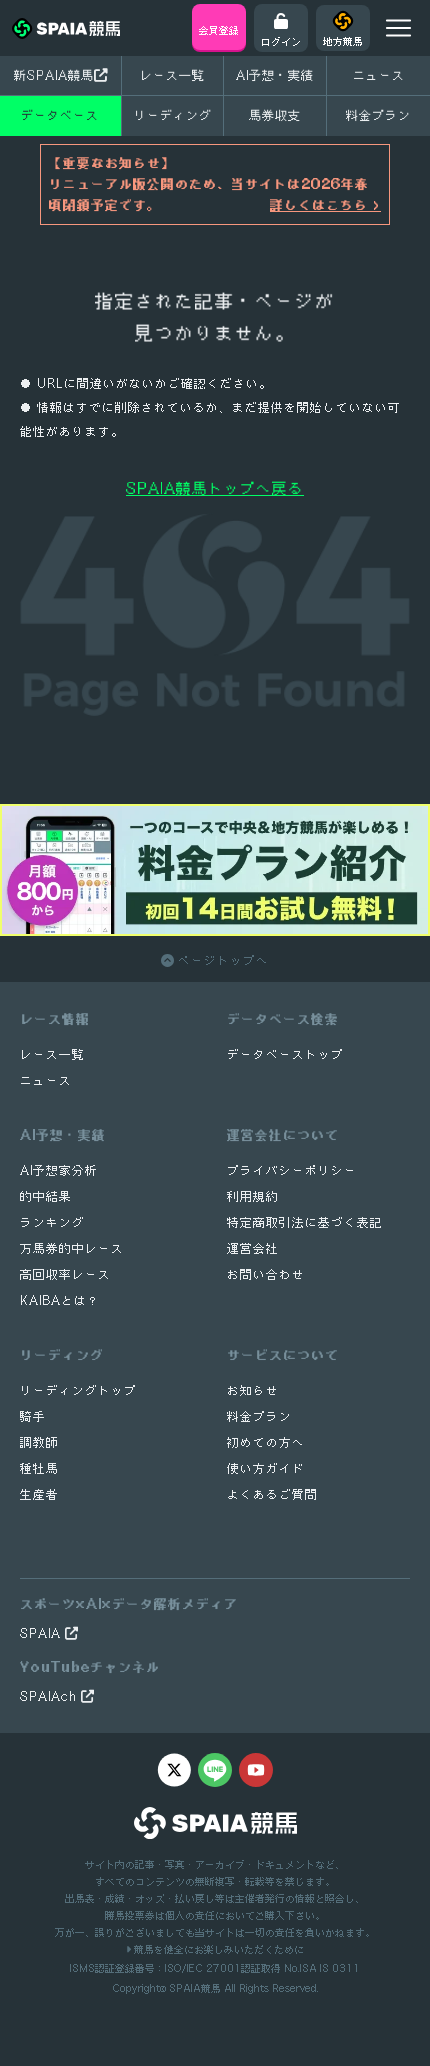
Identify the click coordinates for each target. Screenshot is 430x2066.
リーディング (173, 115)
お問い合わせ (266, 1274)
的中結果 (46, 1196)
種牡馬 (39, 1468)
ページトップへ (221, 960)
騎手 (33, 1416)
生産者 (39, 1494)
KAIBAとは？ (60, 1300)
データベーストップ (285, 1054)
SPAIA (42, 1633)
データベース (60, 115)
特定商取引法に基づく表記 (305, 1222)
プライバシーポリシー (292, 1170)
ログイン (281, 41)
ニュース (379, 75)
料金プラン (259, 1416)
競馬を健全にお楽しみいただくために (217, 1949)
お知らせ (253, 1390)
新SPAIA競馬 (54, 75)
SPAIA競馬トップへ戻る (215, 488)
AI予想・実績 (275, 75)
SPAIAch (50, 1696)
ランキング (52, 1222)
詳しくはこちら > (325, 205)
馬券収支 (275, 115)
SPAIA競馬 (195, 1988)
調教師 (39, 1442)
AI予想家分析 (59, 1170)
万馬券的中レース (72, 1248)
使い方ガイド (266, 1468)
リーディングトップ (78, 1390)
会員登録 (219, 30)
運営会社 (253, 1248)
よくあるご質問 (272, 1494)
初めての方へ (266, 1442)
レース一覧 (172, 75)
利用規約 (253, 1196)
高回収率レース (65, 1274)
